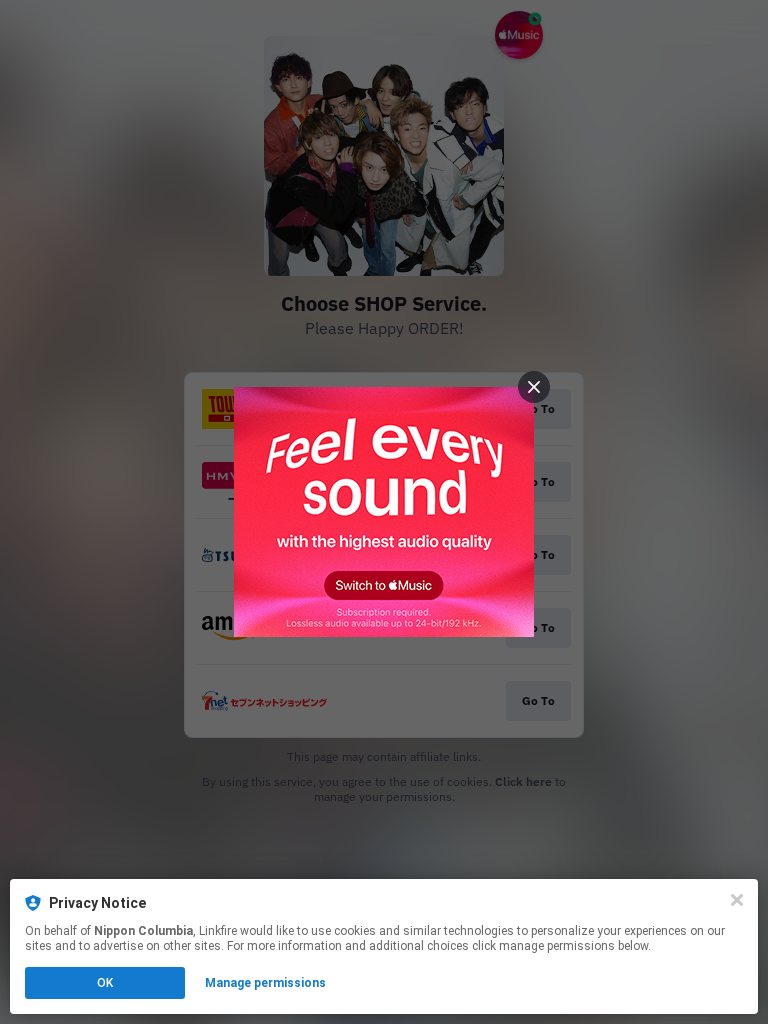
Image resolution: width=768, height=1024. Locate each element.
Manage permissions (265, 983)
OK (105, 983)
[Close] (737, 900)
